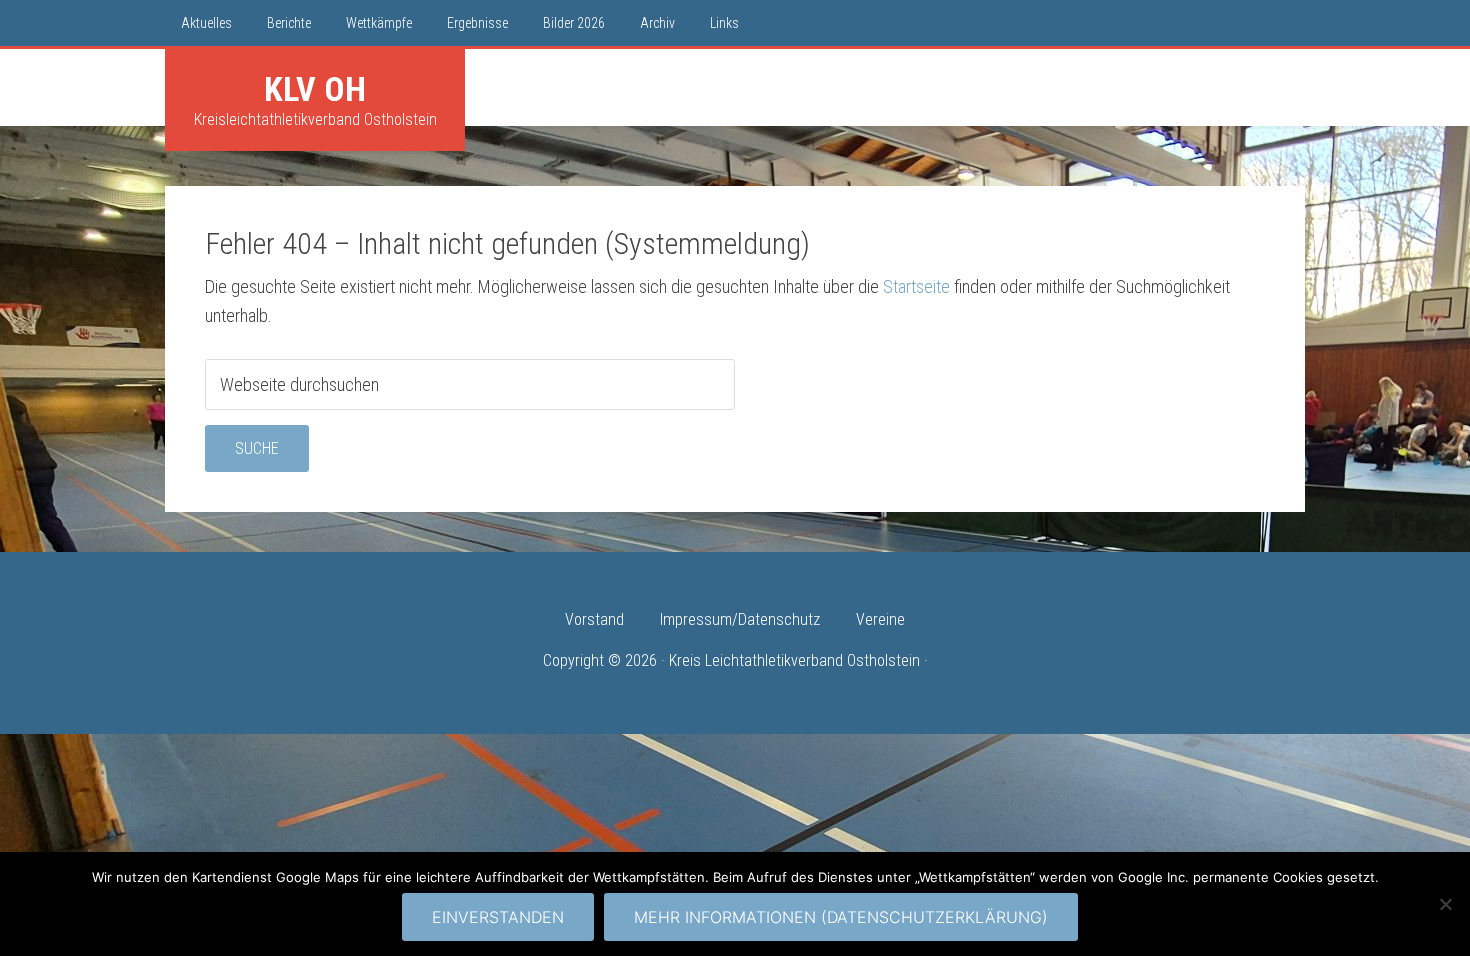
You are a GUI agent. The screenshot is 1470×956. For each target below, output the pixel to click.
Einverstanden (498, 917)
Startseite (916, 286)
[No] (1445, 904)
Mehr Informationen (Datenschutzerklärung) (841, 917)
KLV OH (315, 89)
